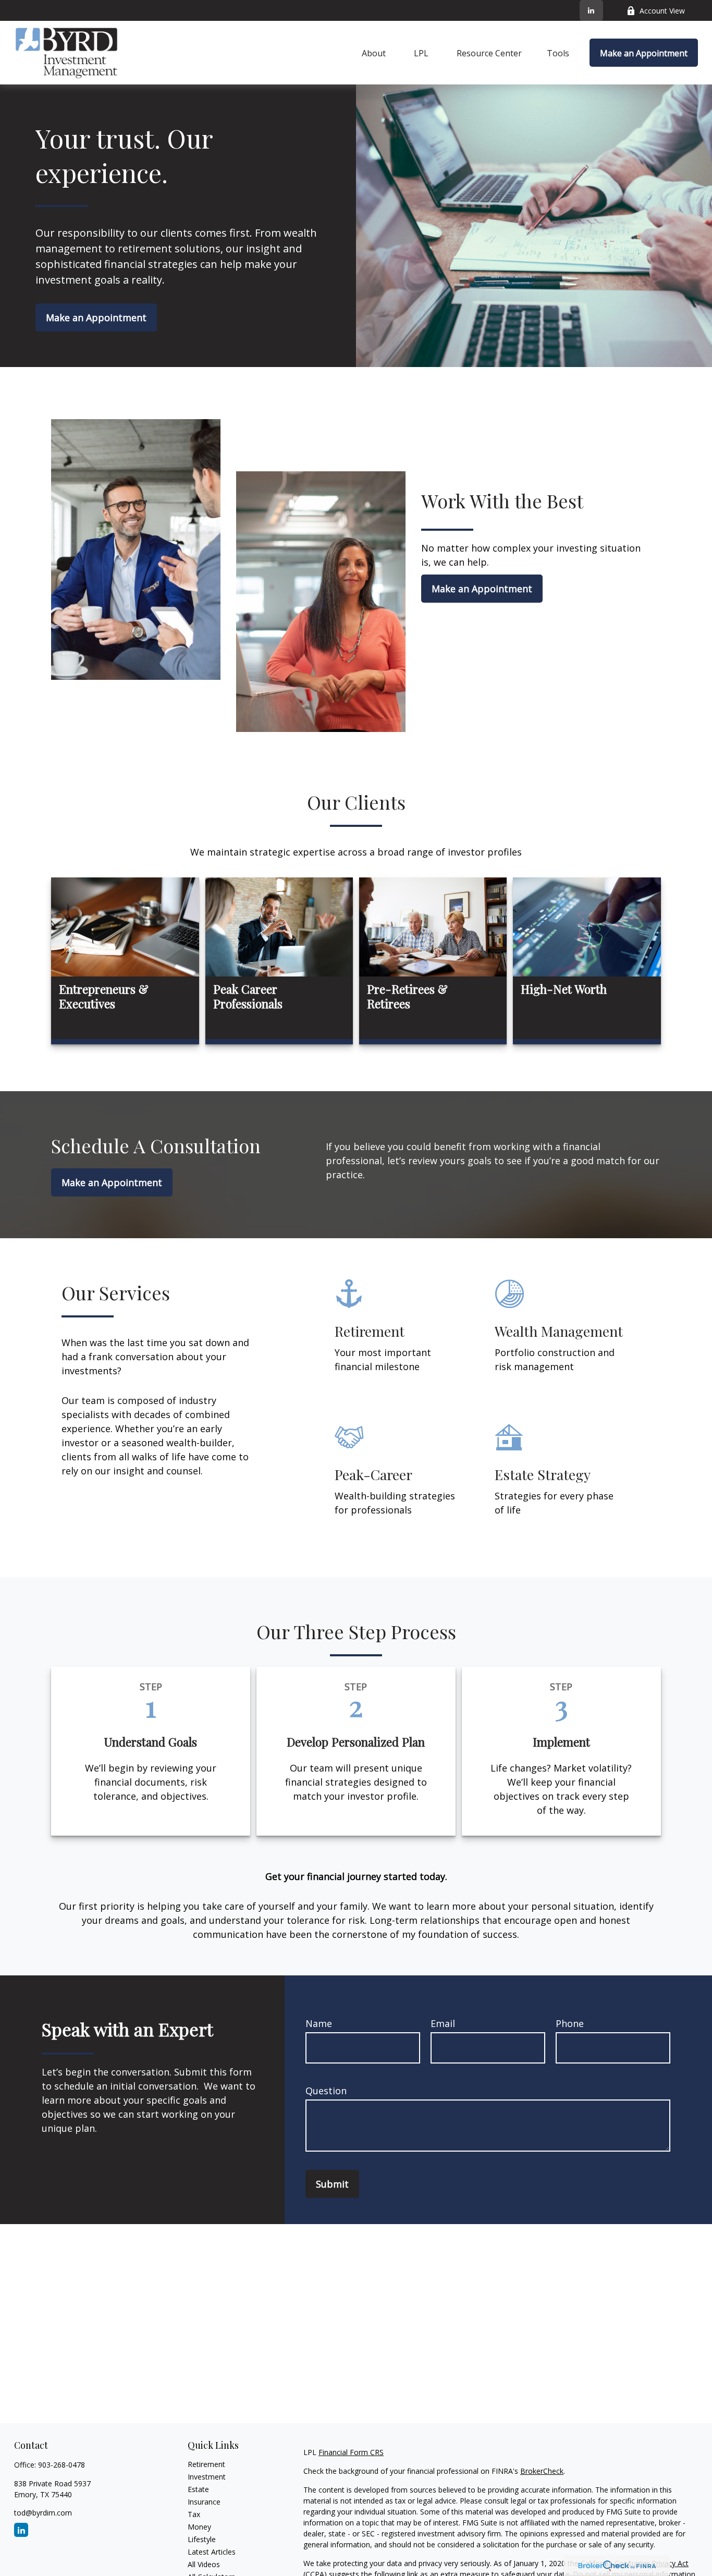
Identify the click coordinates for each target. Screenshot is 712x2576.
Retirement (206, 2464)
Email (443, 2023)
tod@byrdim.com (43, 2513)
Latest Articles (212, 2552)
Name (319, 2023)
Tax (194, 2514)
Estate (198, 2489)
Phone (570, 2023)
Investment (207, 2477)
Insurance (204, 2502)
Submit (332, 2184)
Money (199, 2527)
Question (326, 2091)
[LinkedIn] (591, 10)
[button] (374, 53)
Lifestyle (202, 2539)
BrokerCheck (542, 2471)
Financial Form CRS (351, 2452)
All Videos (204, 2564)
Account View (662, 11)
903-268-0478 (62, 2465)
